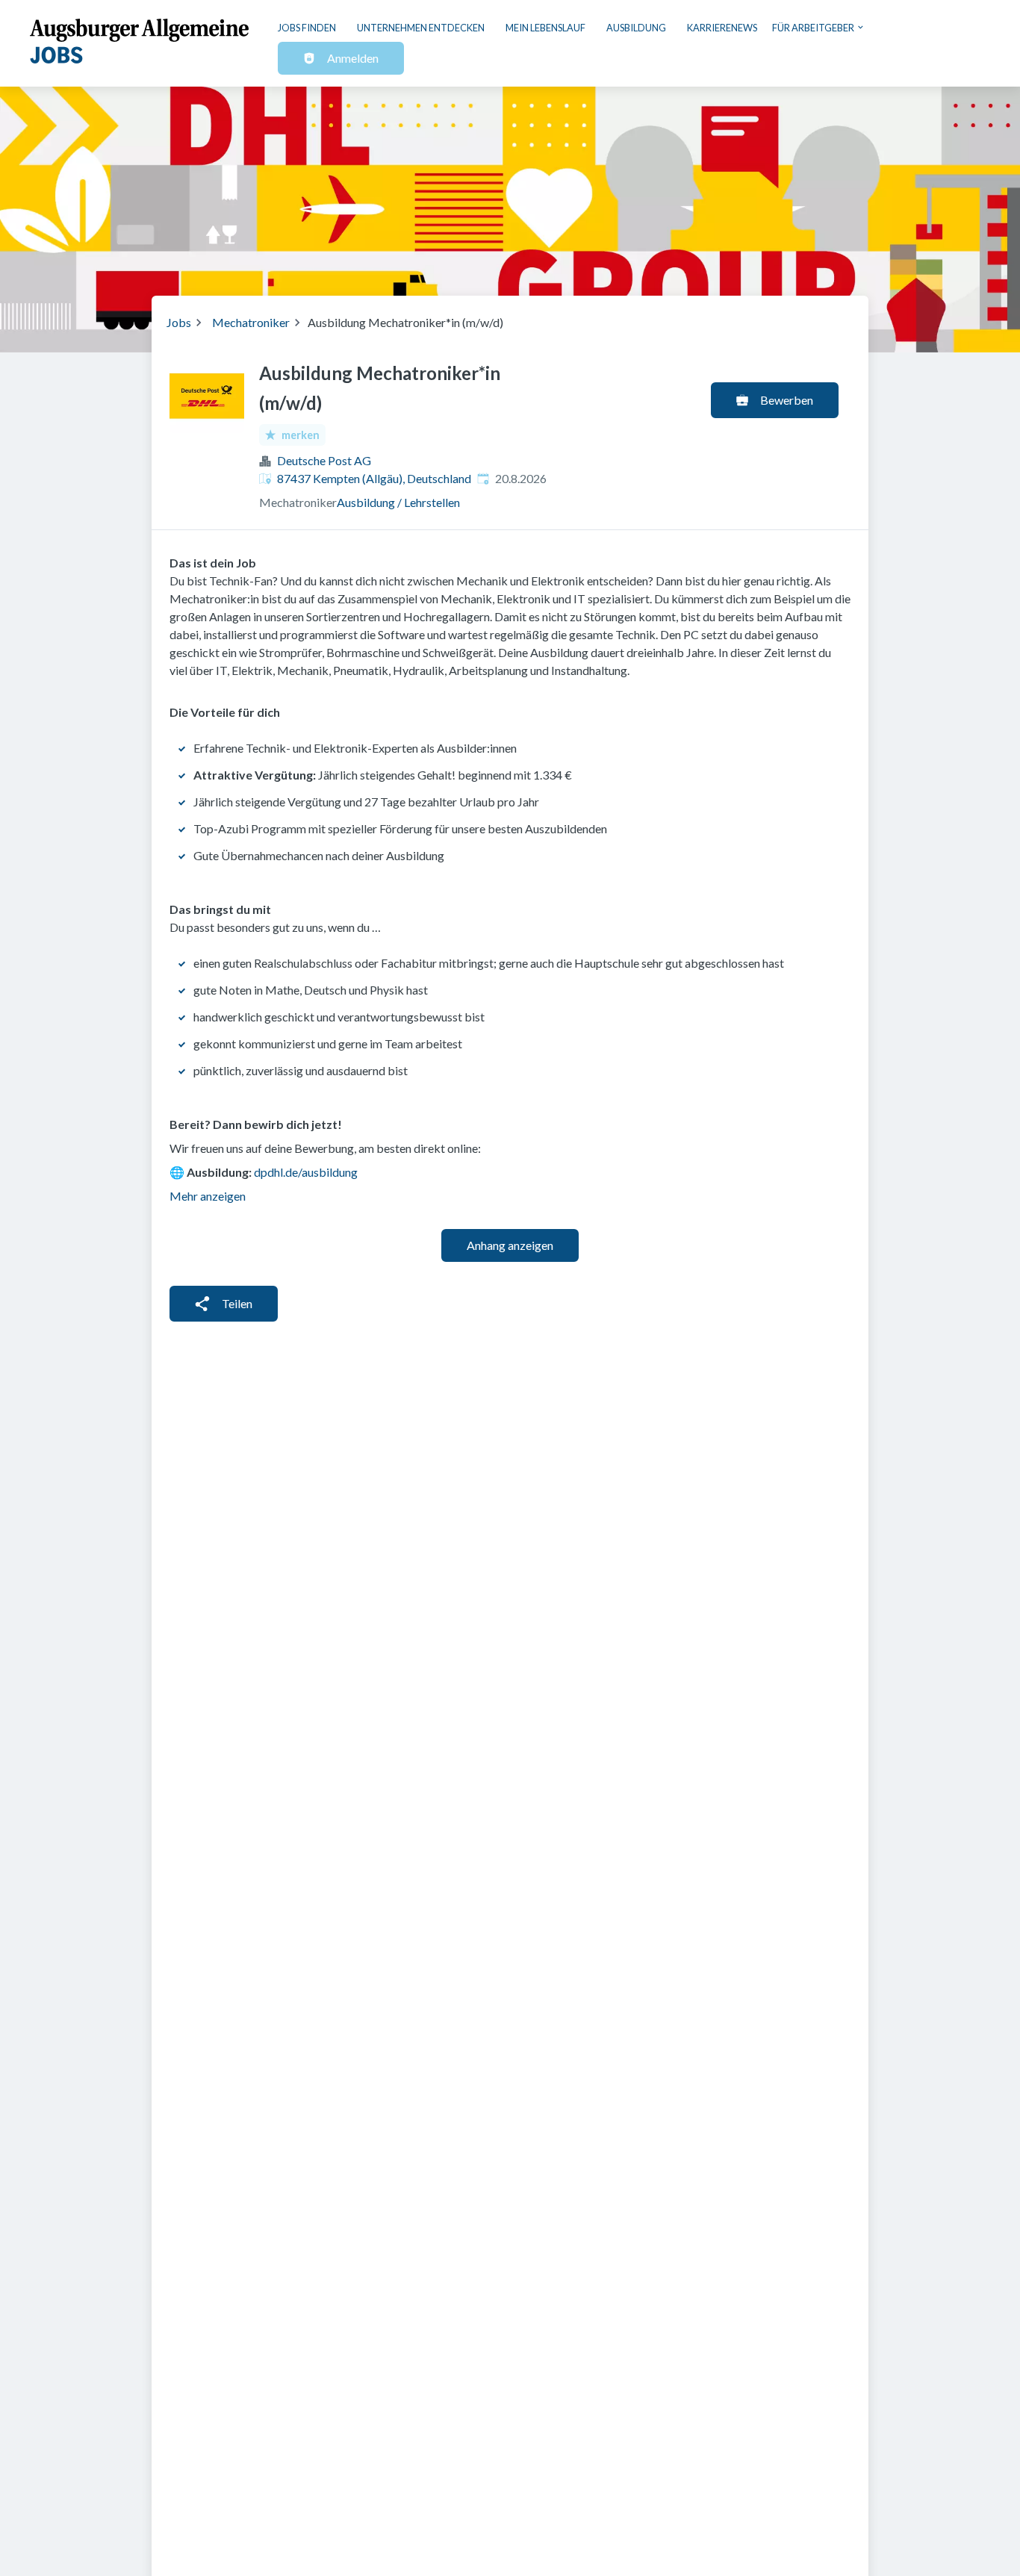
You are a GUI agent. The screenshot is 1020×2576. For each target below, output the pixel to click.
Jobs (179, 322)
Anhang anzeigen (510, 1245)
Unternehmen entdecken (421, 28)
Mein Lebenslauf (545, 28)
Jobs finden (307, 28)
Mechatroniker (251, 322)
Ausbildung (636, 28)
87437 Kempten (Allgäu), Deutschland (374, 478)
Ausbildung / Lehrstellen (398, 502)
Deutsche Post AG (324, 460)
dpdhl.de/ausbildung (306, 1172)
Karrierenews (722, 28)
